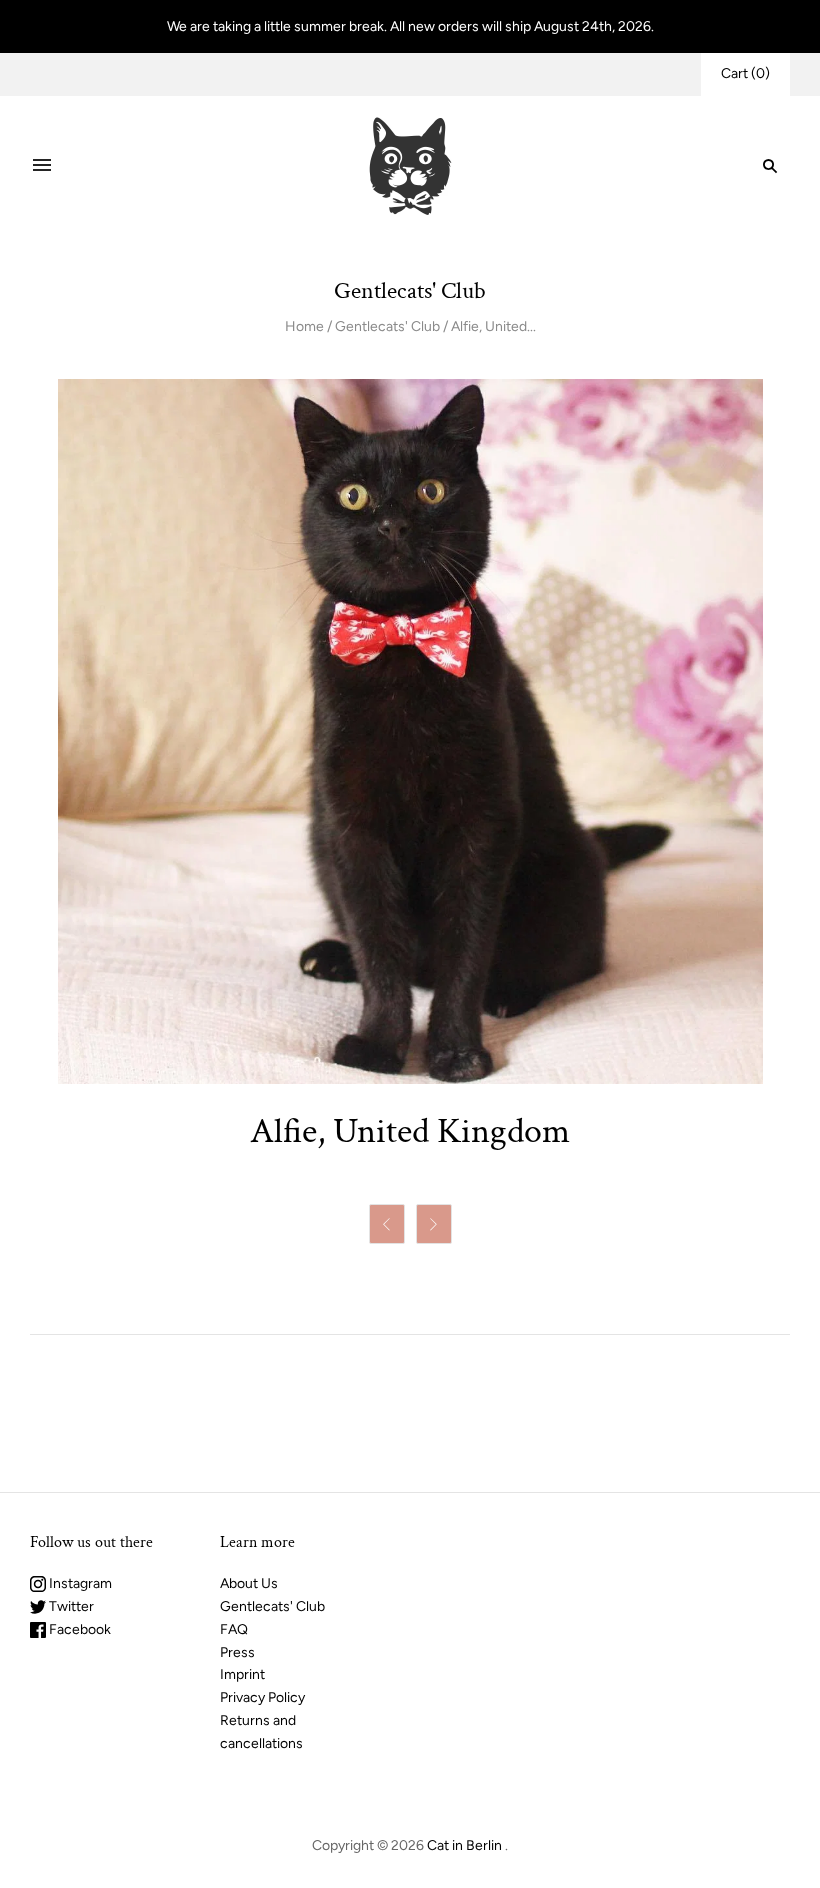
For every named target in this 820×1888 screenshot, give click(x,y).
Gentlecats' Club (387, 326)
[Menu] (42, 166)
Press (237, 1652)
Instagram (79, 1583)
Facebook (78, 1629)
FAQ (234, 1629)
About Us (249, 1583)
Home (304, 326)
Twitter (70, 1606)
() (745, 73)
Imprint (242, 1674)
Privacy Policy (262, 1697)
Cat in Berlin (464, 1845)
